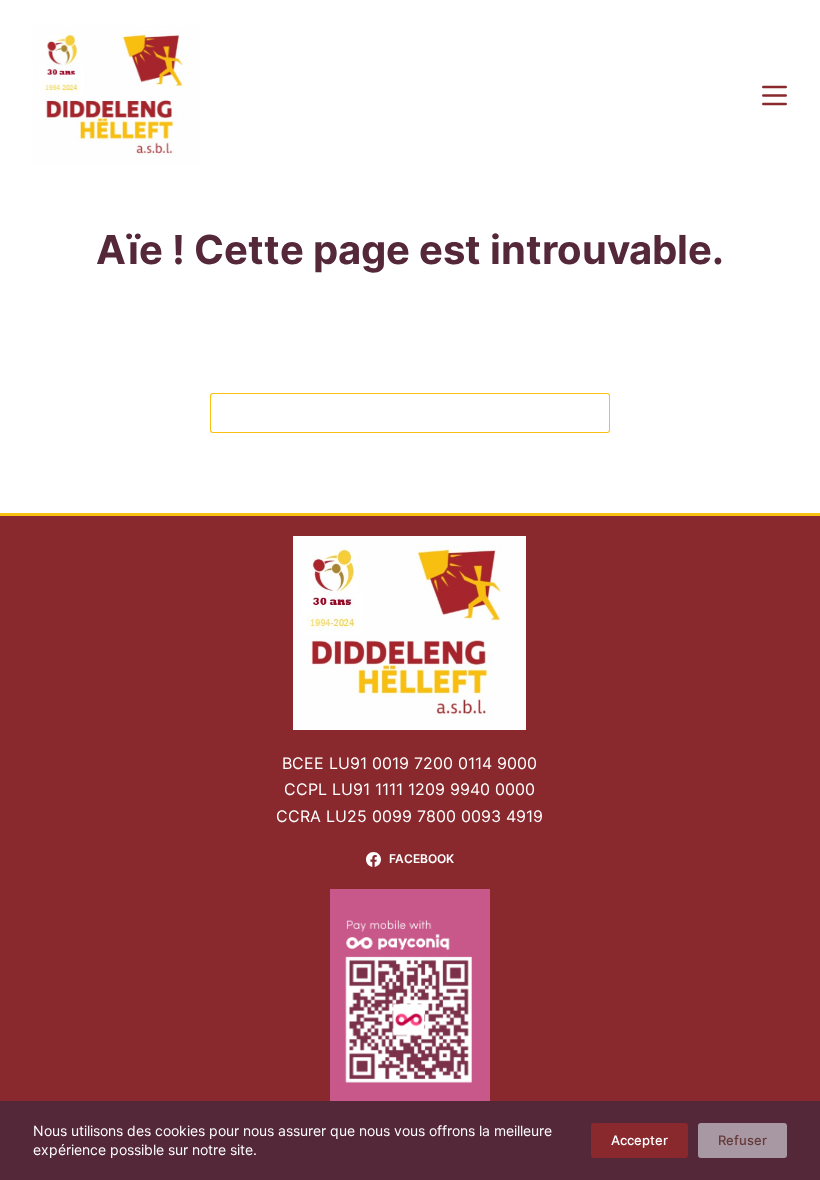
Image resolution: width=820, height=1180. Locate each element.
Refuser (742, 1140)
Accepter (639, 1140)
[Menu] (774, 95)
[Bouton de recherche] (590, 413)
